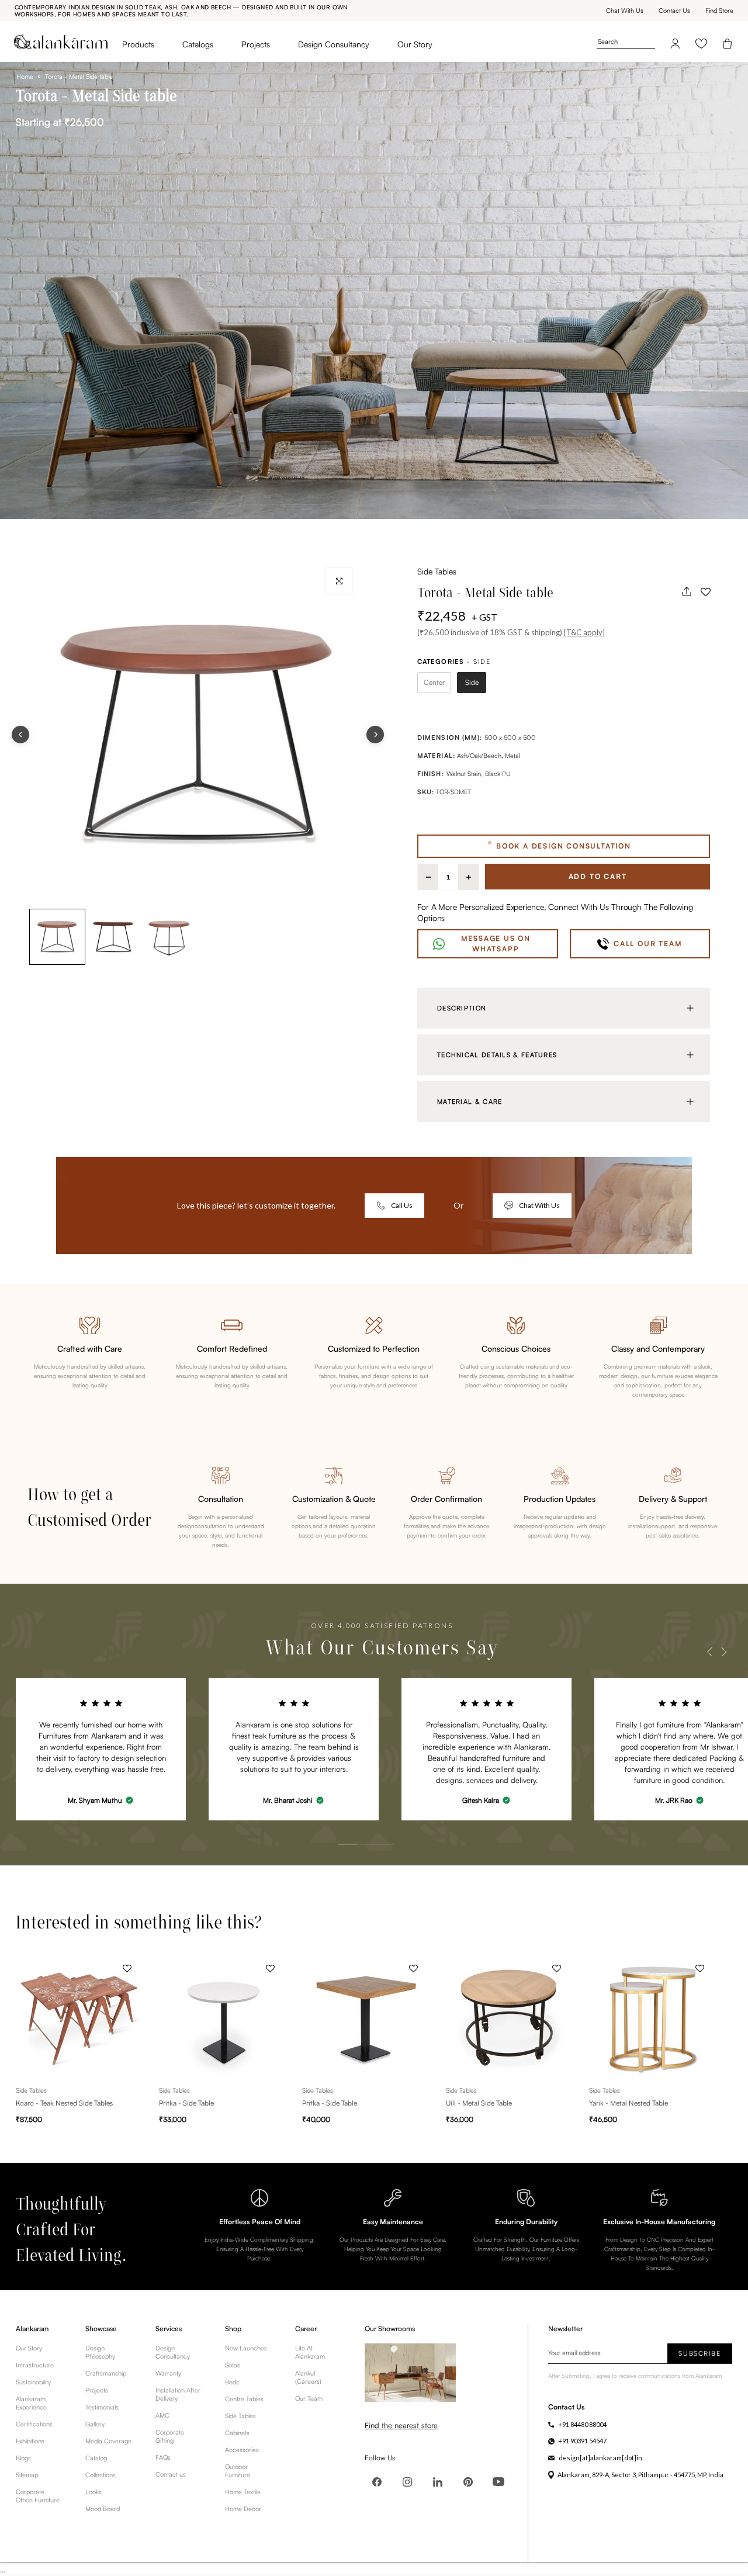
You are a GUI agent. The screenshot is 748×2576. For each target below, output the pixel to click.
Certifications (34, 2424)
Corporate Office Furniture (38, 2496)
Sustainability (33, 2382)
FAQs (163, 2457)
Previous (710, 1652)
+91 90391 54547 (582, 2441)
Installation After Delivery (178, 2394)
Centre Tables (244, 2399)
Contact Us (674, 11)
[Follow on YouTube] (498, 2482)
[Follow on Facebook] (377, 2482)
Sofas (233, 2365)
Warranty (168, 2373)
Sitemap (27, 2475)
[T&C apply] (584, 632)
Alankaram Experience (31, 2403)
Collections (101, 2475)
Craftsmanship (106, 2373)
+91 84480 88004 (582, 2424)
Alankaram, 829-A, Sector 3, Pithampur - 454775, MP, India (640, 2475)
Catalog (96, 2458)
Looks (93, 2492)
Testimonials (102, 2407)
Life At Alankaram (310, 2352)
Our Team (309, 2398)
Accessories (242, 2450)
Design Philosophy (100, 2352)
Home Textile (243, 2492)
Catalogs (198, 44)
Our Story (415, 44)
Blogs (23, 2458)
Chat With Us (625, 11)
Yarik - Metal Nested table (628, 2104)
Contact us (171, 2474)
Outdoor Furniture (238, 2471)
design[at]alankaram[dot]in (600, 2458)
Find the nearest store (401, 2425)
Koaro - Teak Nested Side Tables (64, 2104)
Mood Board (103, 2509)
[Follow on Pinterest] (468, 2482)
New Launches (246, 2348)
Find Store (719, 11)
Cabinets (237, 2433)
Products (138, 44)
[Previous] (20, 735)
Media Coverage (108, 2441)
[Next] (375, 735)
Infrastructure (35, 2365)
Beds (232, 2382)
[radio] (434, 683)
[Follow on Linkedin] (438, 2482)
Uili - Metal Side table (479, 2104)
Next (724, 1652)
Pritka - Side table (186, 2104)
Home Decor (243, 2509)
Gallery (95, 2424)
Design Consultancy (334, 44)
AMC (162, 2415)
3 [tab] (373, 1818)
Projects (256, 44)
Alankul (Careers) (308, 2377)
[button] (705, 591)
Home (25, 77)
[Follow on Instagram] (407, 2482)
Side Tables (437, 571)
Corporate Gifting (170, 2436)
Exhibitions (30, 2441)
